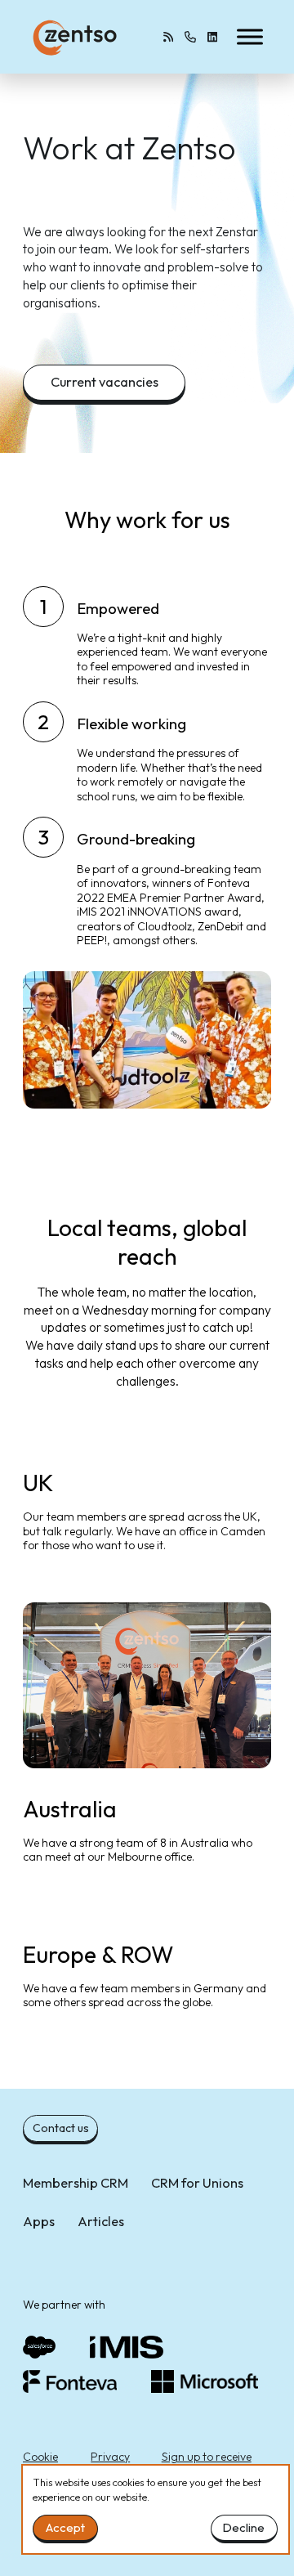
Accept (65, 2527)
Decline (244, 2527)
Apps (39, 2221)
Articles (101, 2221)
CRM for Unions (197, 2183)
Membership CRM (76, 2183)
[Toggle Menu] (250, 36)
